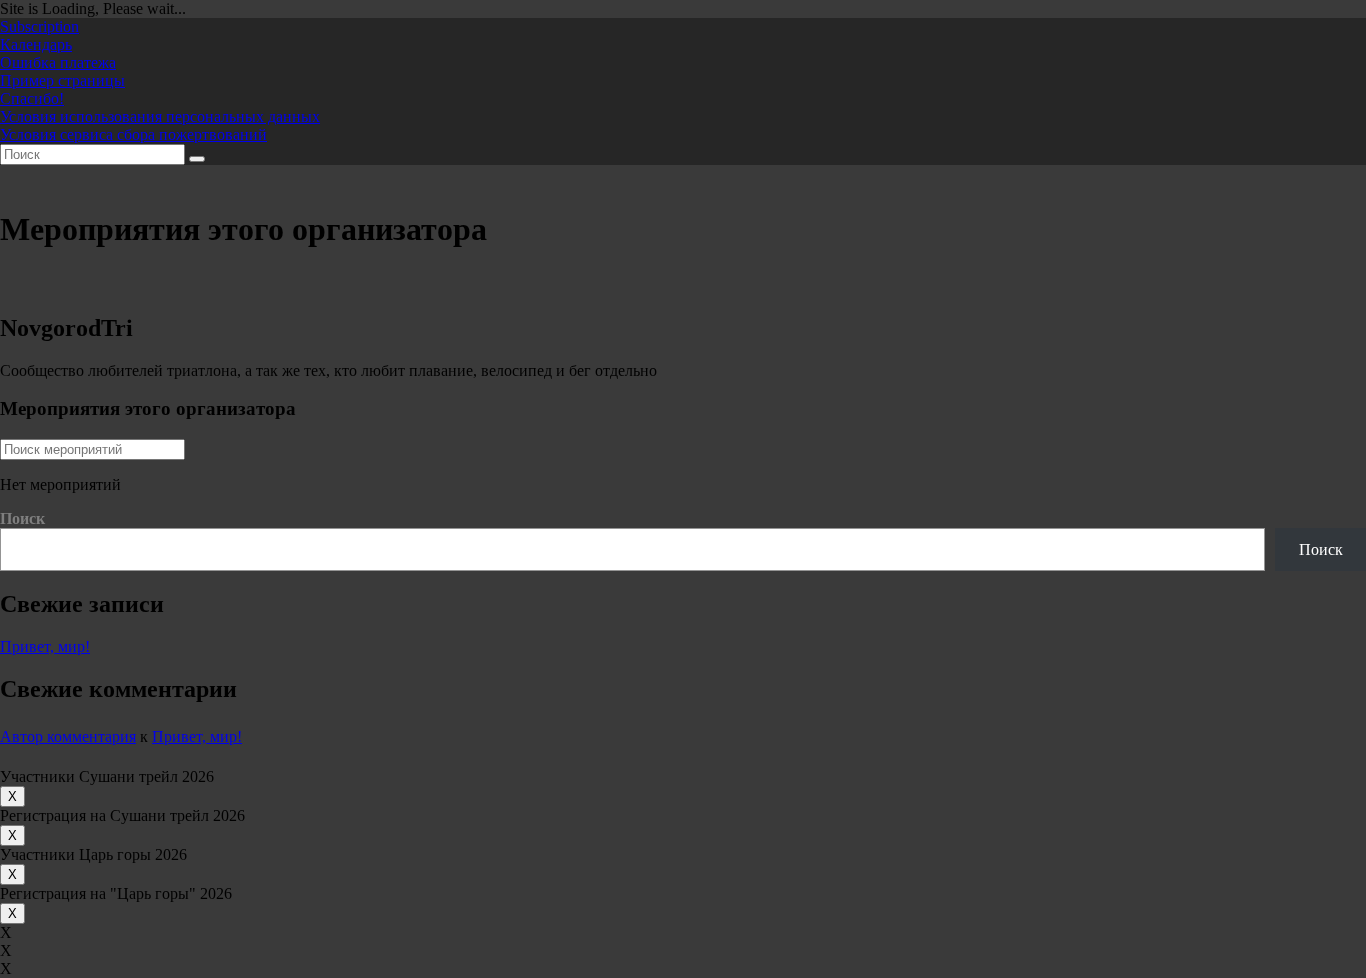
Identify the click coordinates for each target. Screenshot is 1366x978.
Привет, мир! (45, 646)
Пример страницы (62, 80)
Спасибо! (32, 98)
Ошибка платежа (58, 62)
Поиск (22, 518)
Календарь (36, 44)
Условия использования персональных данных (160, 116)
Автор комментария (68, 736)
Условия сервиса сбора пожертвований (133, 134)
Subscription (39, 26)
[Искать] (197, 159)
